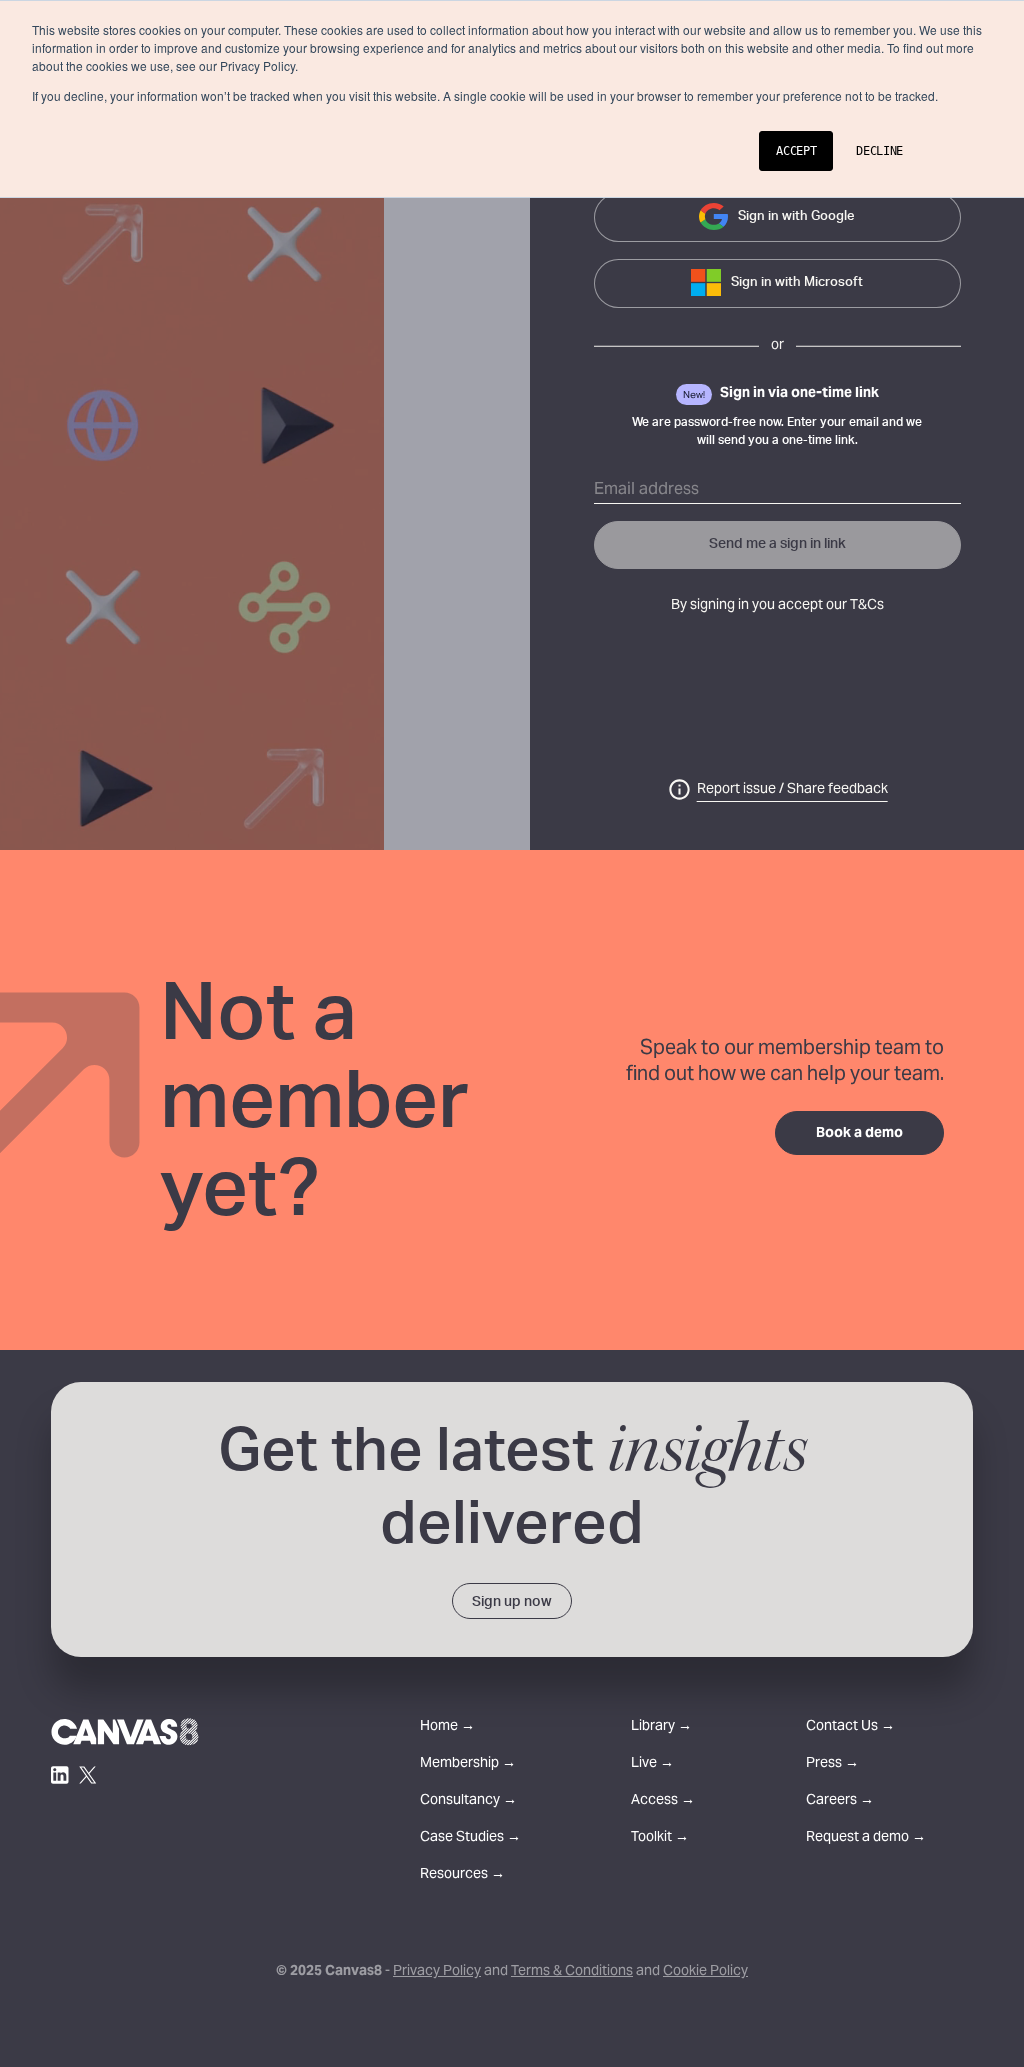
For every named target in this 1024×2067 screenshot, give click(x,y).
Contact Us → (850, 1727)
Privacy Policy (437, 1972)
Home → (447, 1727)
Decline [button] (879, 151)
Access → (663, 1801)
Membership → (468, 1764)
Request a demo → (866, 1838)
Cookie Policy (705, 1972)
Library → (661, 1727)
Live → (652, 1764)
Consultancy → (468, 1801)
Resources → (462, 1875)
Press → (832, 1764)
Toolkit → (660, 1838)
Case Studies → (470, 1838)
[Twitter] (88, 1775)
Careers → (840, 1801)
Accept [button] (796, 151)
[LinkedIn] (60, 1775)
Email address (646, 490)
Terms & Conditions (572, 1972)
